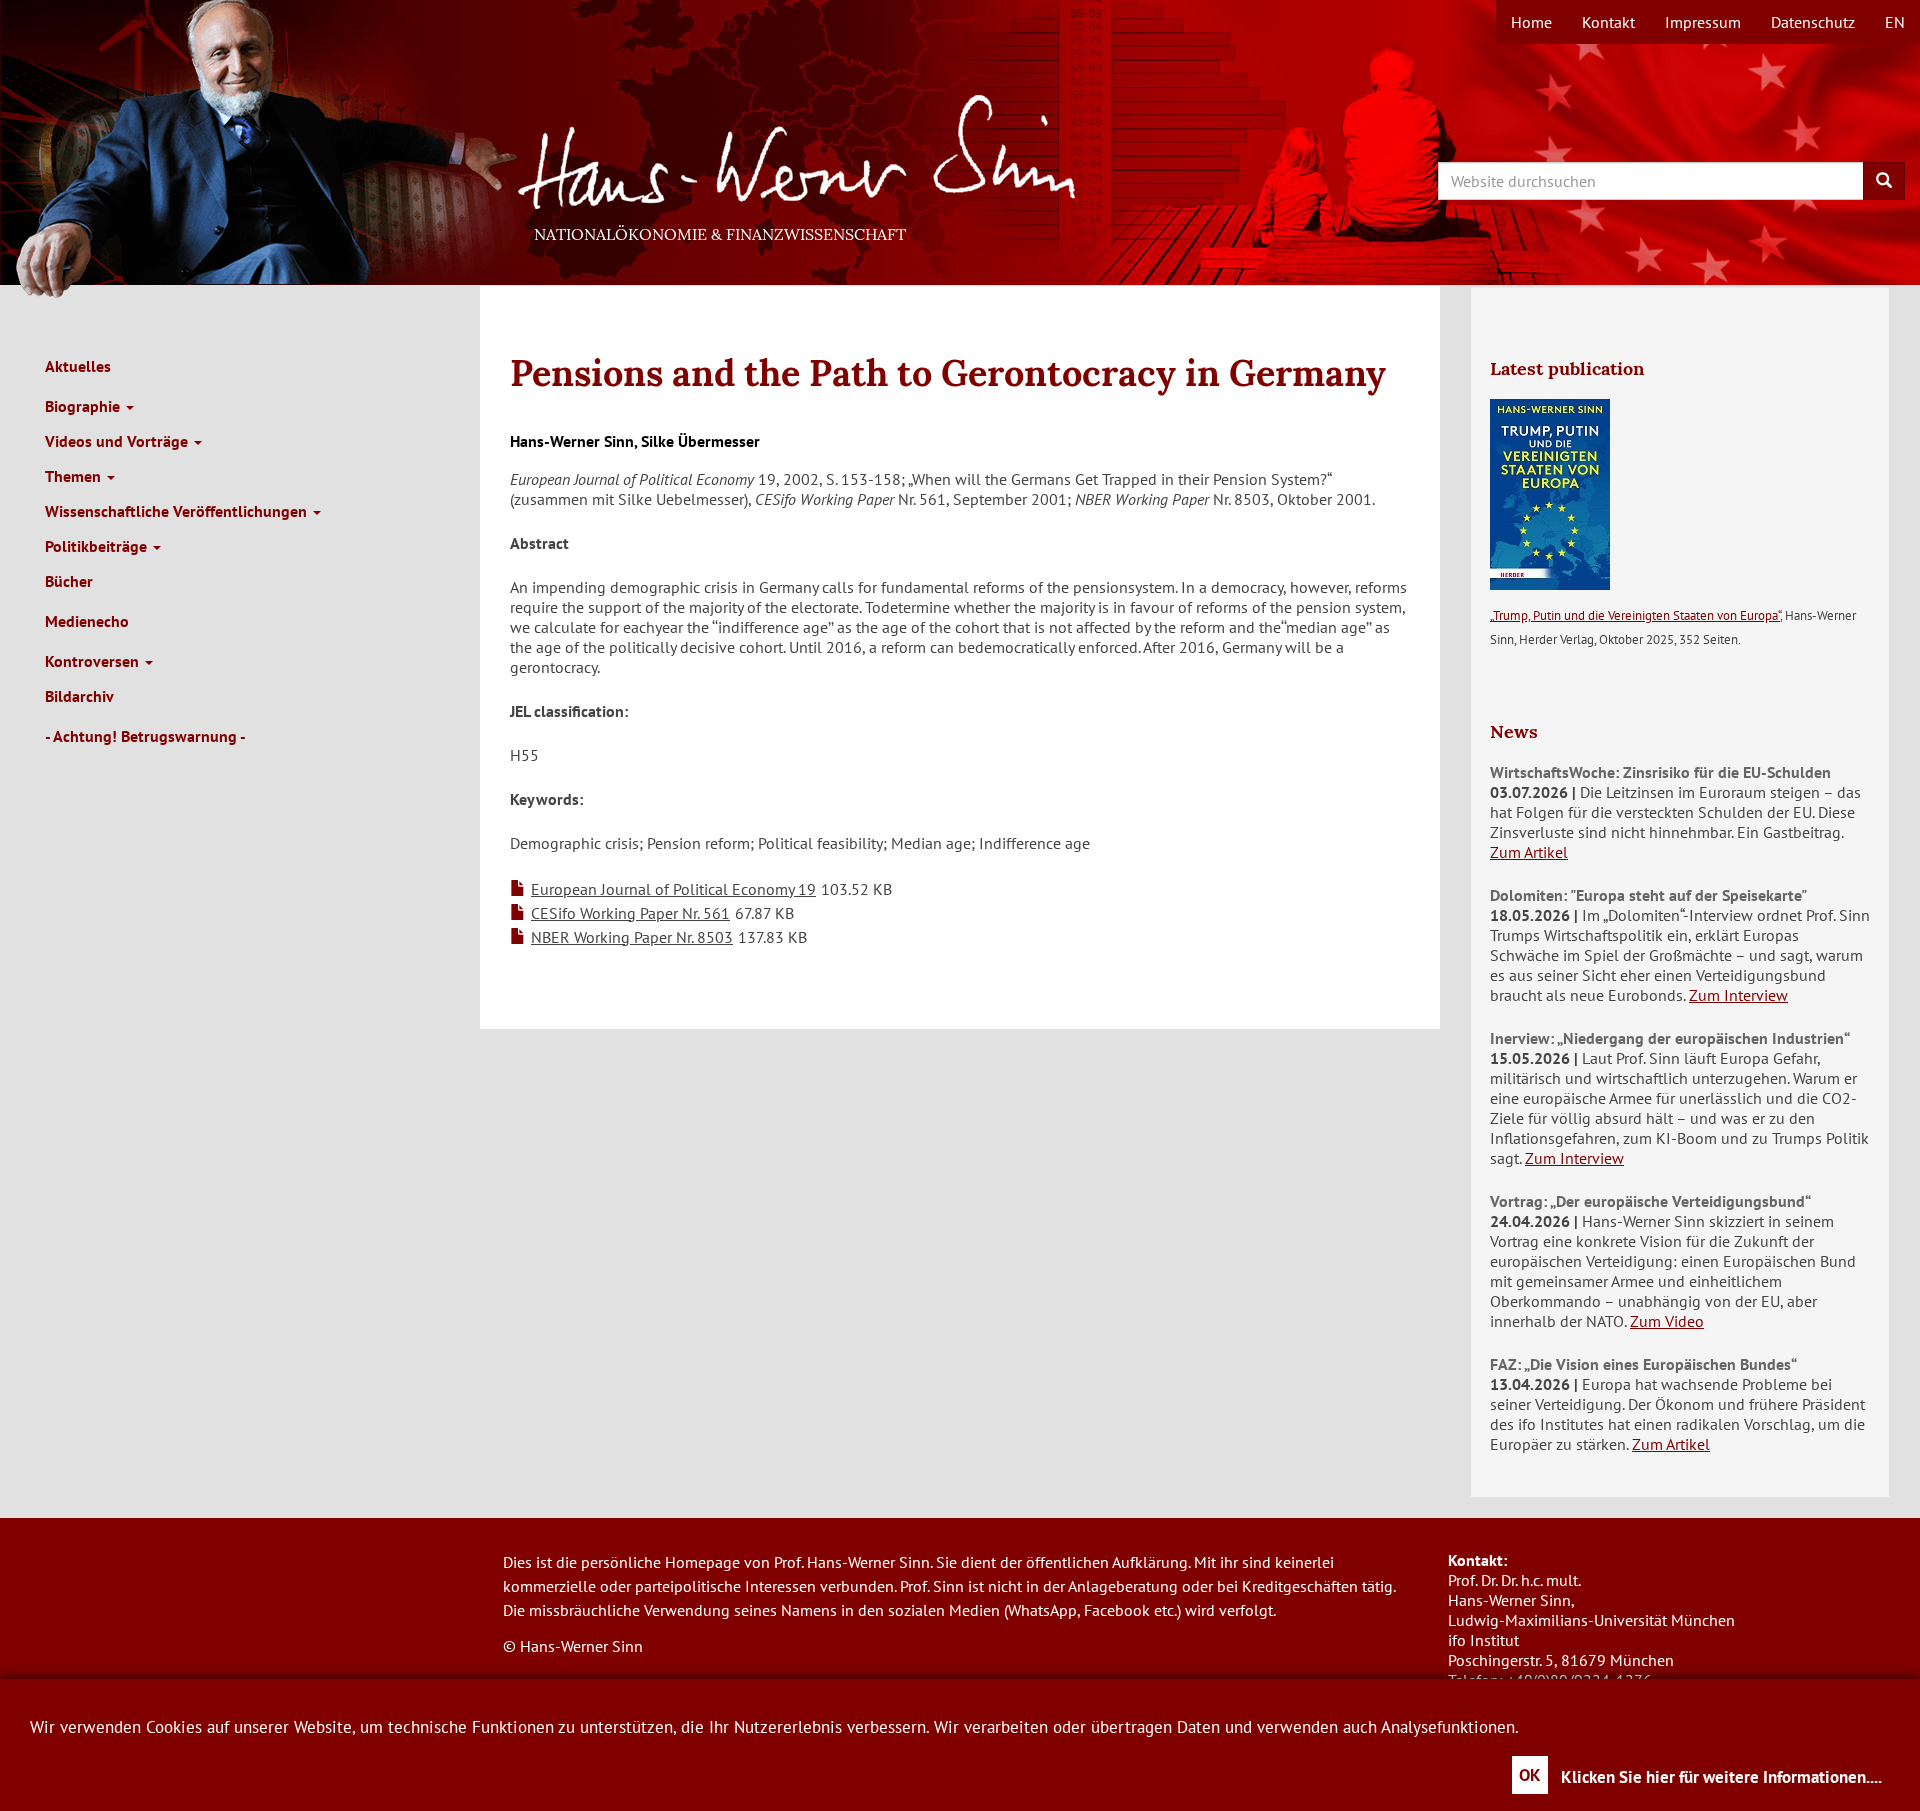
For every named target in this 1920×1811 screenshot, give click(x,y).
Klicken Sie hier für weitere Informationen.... (1721, 1777)
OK (1530, 1775)
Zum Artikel (1529, 852)
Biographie (84, 406)
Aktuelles (78, 366)
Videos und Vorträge (118, 441)
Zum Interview (1738, 995)
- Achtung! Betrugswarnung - (145, 736)
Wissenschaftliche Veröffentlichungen (178, 511)
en (1895, 22)
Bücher (69, 581)
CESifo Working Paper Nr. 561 (630, 913)
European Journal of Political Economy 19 (673, 889)
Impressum (1703, 22)
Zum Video (1667, 1321)
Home (1531, 22)
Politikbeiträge (98, 546)
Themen (75, 476)
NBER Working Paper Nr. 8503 (632, 937)
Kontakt (1608, 22)
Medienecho (87, 621)
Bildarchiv (79, 696)
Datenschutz (1813, 22)
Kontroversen (94, 661)
